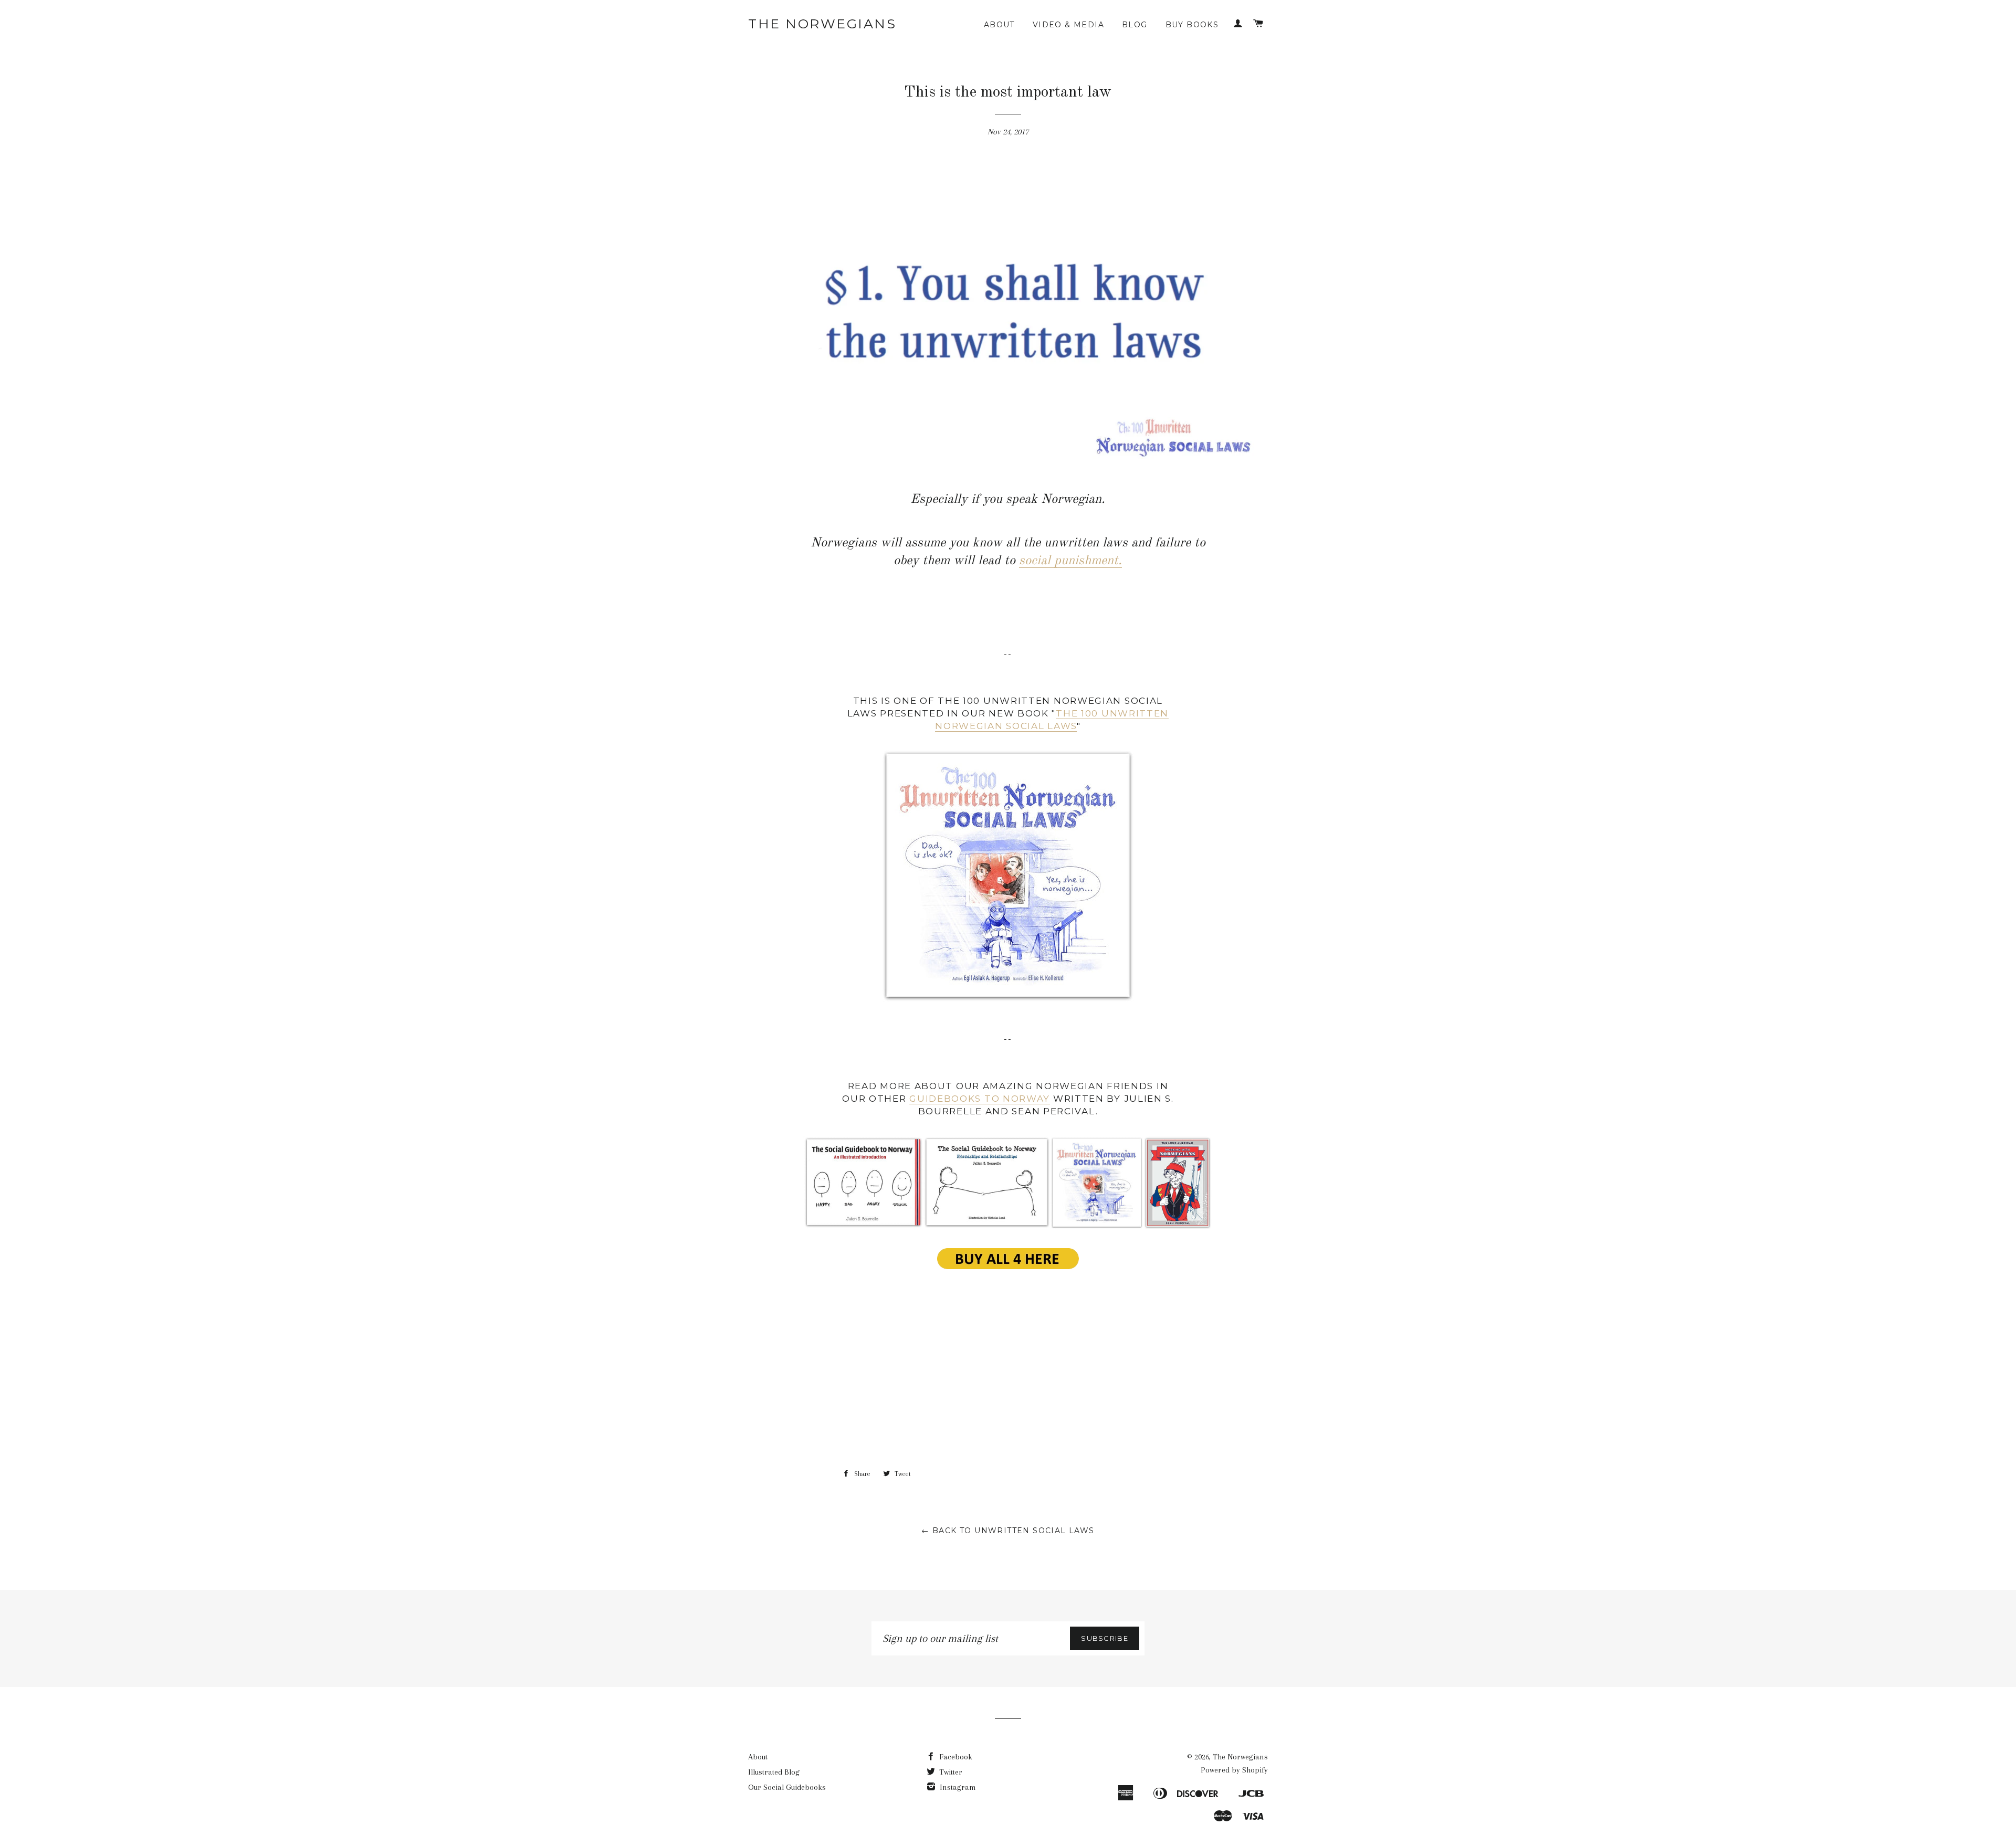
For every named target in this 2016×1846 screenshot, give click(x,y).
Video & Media (1068, 25)
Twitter (950, 1772)
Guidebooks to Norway (980, 1099)
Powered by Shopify (1234, 1770)
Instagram (957, 1787)
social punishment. (1070, 561)
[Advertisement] (1008, 1382)
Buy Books (1192, 25)
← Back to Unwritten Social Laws (1008, 1531)
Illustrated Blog (774, 1772)
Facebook (955, 1757)
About (999, 25)
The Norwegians (822, 24)
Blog (1135, 25)
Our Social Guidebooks (787, 1787)
